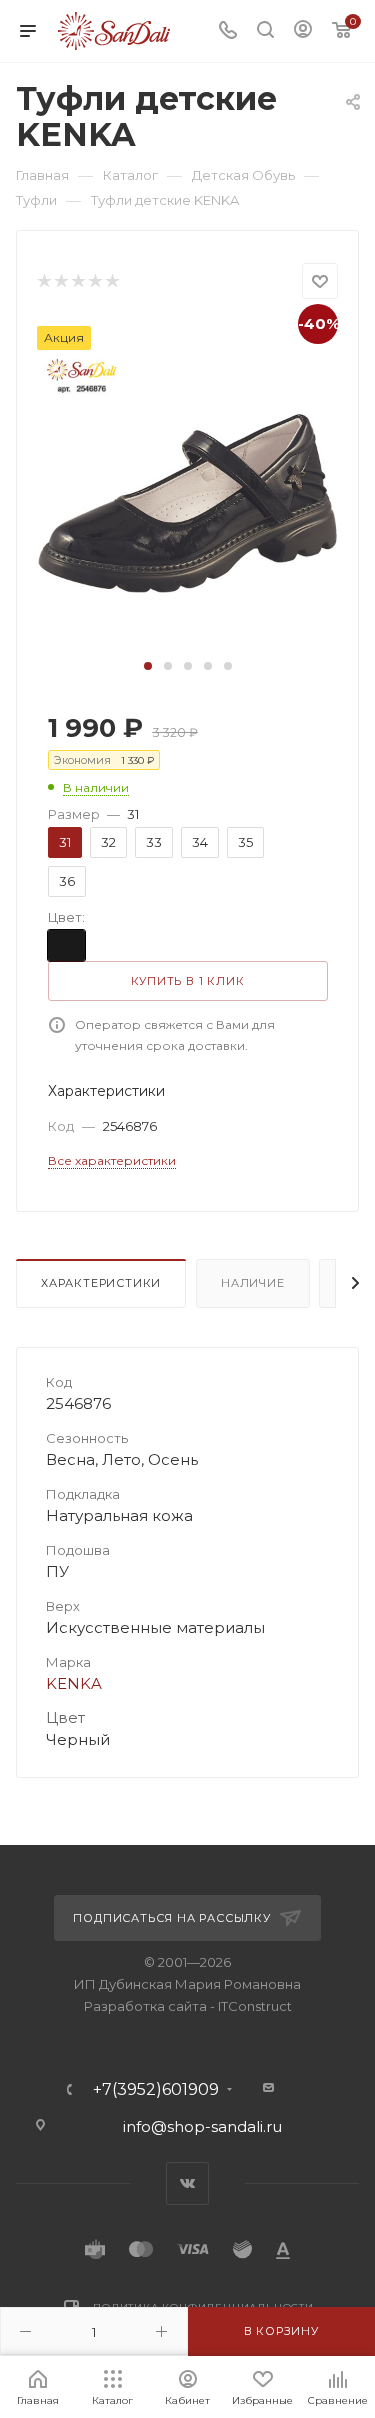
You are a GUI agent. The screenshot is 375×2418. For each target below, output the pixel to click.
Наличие (253, 1283)
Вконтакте (187, 2183)
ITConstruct (255, 2006)
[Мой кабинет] (303, 31)
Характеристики (101, 1283)
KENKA (74, 1683)
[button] (148, 666)
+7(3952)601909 (156, 2090)
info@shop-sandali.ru (202, 2126)
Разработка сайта (145, 2006)
